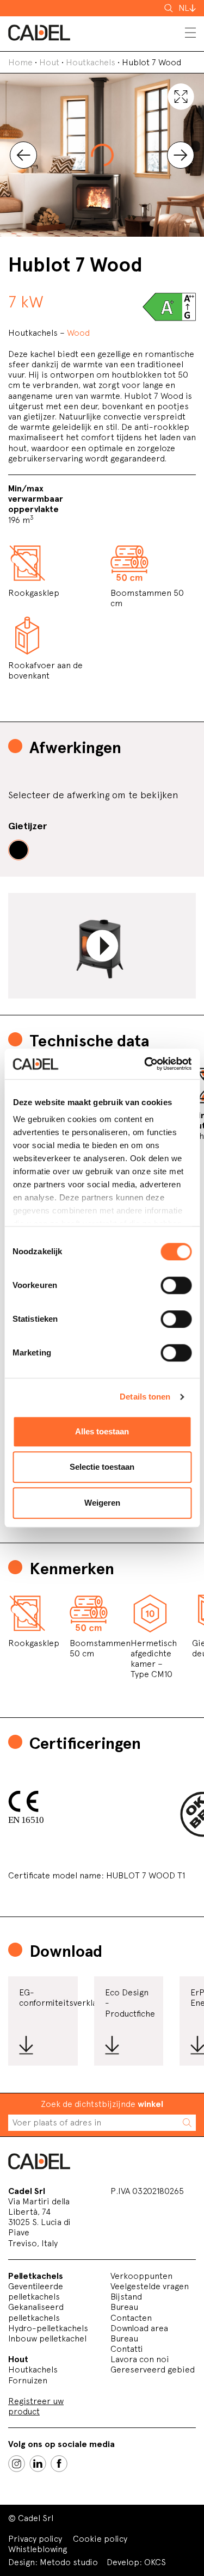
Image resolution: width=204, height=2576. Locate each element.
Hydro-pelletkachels (48, 2328)
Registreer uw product (36, 2406)
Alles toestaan (102, 1431)
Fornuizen (28, 2380)
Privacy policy (35, 2539)
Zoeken (170, 8)
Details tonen (145, 1397)
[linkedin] (38, 2464)
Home (20, 62)
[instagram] (17, 2464)
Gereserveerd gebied (153, 2369)
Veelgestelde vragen (150, 2286)
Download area (139, 2328)
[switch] (176, 1285)
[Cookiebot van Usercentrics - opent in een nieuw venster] (145, 1064)
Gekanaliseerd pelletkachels (36, 2312)
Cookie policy (100, 2539)
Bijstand (126, 2297)
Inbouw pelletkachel (47, 2338)
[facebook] (59, 2464)
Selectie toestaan (102, 1467)
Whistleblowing (38, 2549)
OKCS (155, 2562)
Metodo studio (69, 2562)
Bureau (124, 2307)
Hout (49, 62)
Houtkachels (91, 62)
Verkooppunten (141, 2276)
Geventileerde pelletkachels (36, 2291)
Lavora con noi (140, 2359)
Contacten (131, 2318)
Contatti (127, 2349)
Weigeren (102, 1503)
